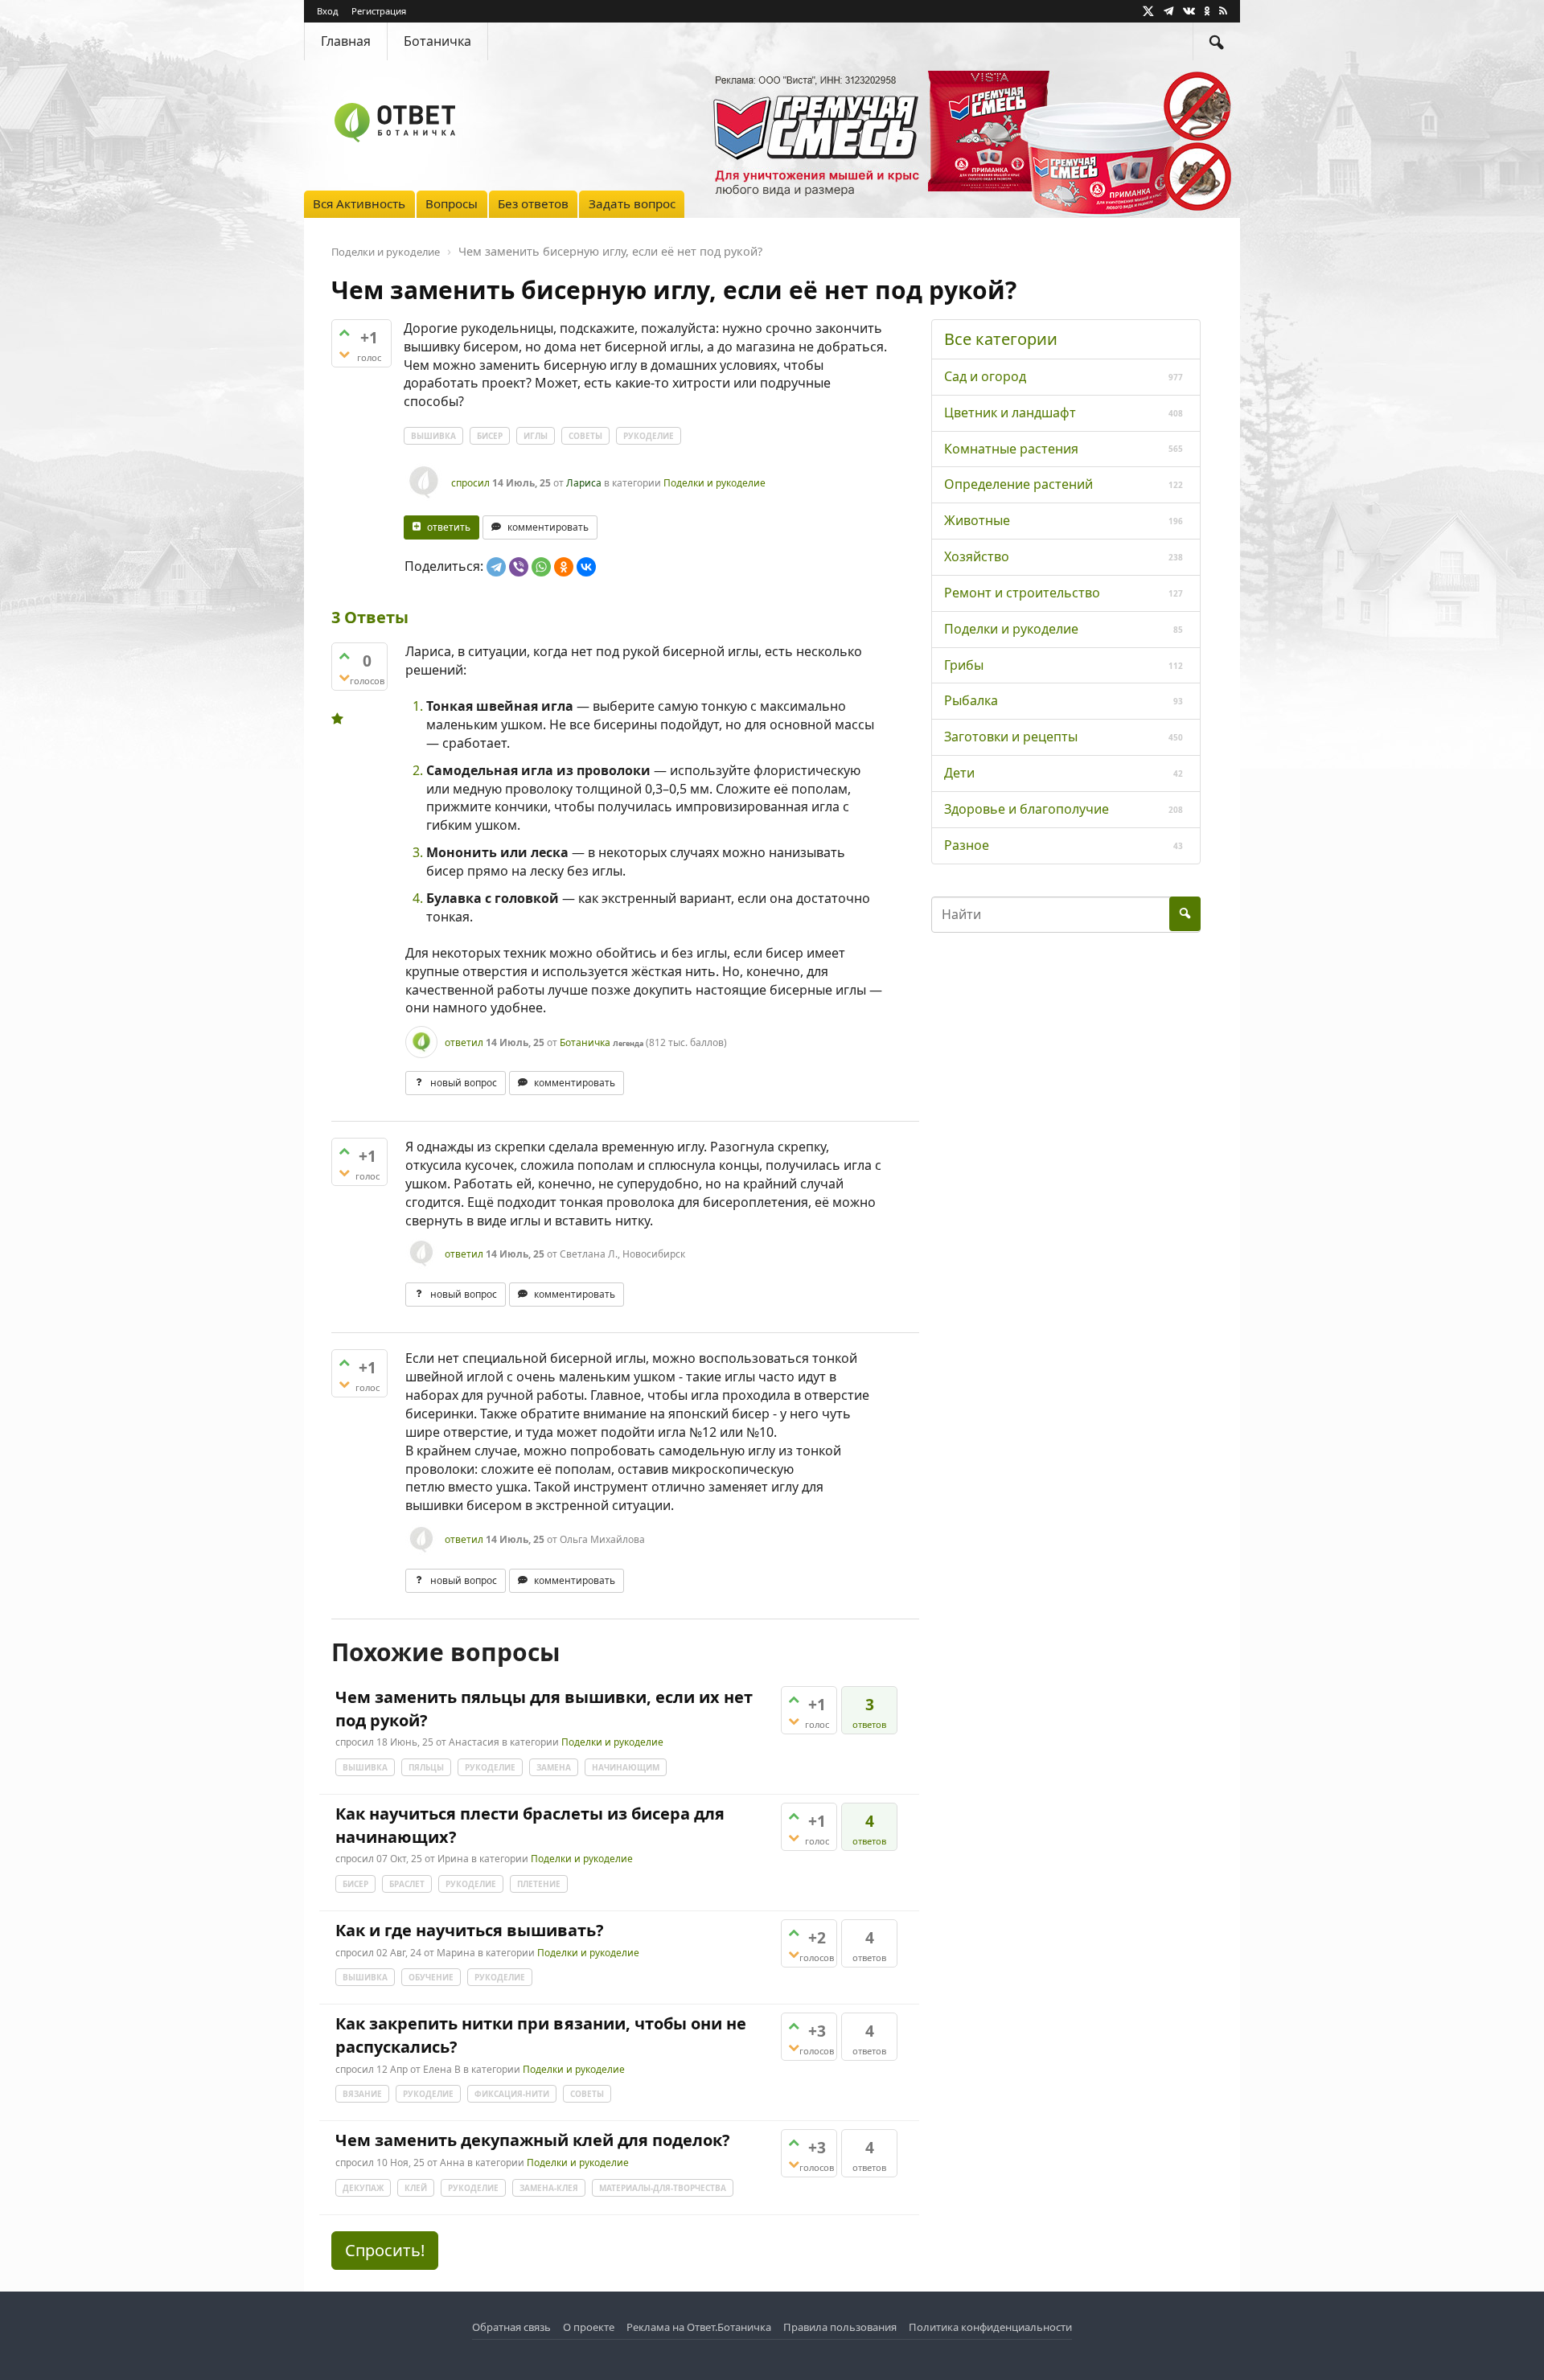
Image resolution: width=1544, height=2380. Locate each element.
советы (585, 436)
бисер (490, 436)
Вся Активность (359, 203)
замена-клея (549, 2188)
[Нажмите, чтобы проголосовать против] (344, 354)
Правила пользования (840, 2327)
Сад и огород (985, 376)
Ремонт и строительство (1022, 593)
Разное (967, 845)
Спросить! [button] (385, 2250)
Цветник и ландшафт (1010, 412)
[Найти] (1217, 41)
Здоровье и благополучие (1027, 809)
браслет (407, 1884)
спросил (470, 483)
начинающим (626, 1767)
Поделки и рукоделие (715, 483)
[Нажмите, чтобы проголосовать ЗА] (344, 332)
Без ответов (533, 203)
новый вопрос (464, 1083)
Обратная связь (511, 2327)
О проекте (589, 2327)
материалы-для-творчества (663, 2188)
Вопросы (452, 203)
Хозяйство (977, 556)
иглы (536, 436)
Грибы (964, 665)
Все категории (1001, 339)
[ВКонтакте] (586, 567)
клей (416, 2188)
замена (554, 1767)
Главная (346, 41)
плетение (539, 1884)
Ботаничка (437, 41)
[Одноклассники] (564, 567)
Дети (959, 773)
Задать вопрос (632, 203)
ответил (464, 1042)
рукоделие (649, 436)
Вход (328, 11)
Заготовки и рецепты (1011, 737)
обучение (431, 1977)
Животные (977, 520)
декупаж (363, 2188)
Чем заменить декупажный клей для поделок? (533, 2140)
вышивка (433, 436)
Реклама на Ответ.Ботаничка (699, 2327)
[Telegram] (496, 567)
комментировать (548, 527)
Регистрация (379, 11)
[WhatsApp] (541, 567)
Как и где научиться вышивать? (470, 1930)
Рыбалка (971, 700)
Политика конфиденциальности (990, 2327)
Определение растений (1018, 484)
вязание (362, 2094)
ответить (449, 527)
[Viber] (519, 567)
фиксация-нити (512, 2094)
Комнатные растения (1011, 449)
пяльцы (426, 1767)
